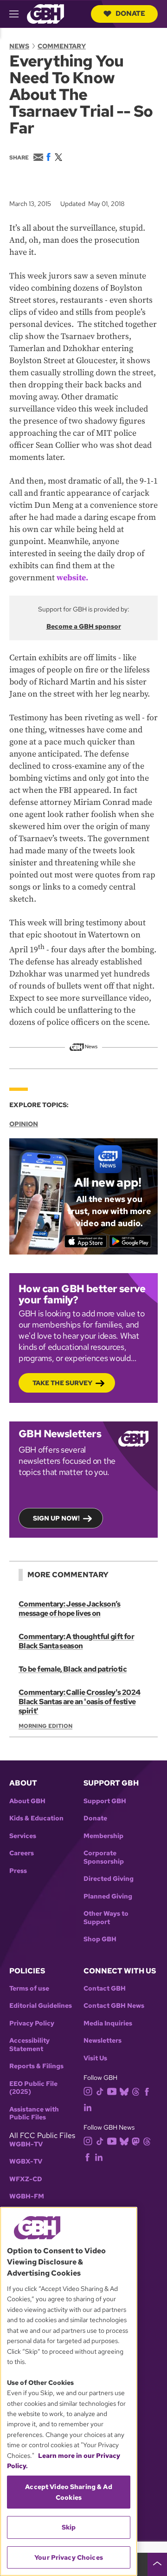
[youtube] (112, 2090)
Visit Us (95, 2058)
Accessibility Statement (29, 2045)
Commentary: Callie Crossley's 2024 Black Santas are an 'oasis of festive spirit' (79, 1702)
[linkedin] (88, 2107)
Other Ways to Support (106, 1918)
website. (72, 578)
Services (23, 1836)
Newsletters (103, 2041)
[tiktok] (100, 2091)
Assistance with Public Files (34, 2114)
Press (18, 1871)
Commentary (62, 46)
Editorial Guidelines (41, 2006)
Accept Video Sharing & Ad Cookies (69, 2492)
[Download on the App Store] (86, 1241)
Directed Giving (109, 1879)
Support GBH (105, 1801)
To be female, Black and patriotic (73, 1669)
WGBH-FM (27, 2196)
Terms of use (29, 1988)
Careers (22, 1853)
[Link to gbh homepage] (45, 13)
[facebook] (147, 2091)
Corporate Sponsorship (104, 1857)
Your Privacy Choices (69, 2557)
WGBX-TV (26, 2161)
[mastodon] (136, 2141)
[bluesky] (124, 2091)
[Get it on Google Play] (130, 1241)
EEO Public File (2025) (33, 2088)
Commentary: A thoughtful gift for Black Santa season (76, 1641)
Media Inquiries (108, 2023)
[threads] (136, 2091)
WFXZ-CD (26, 2179)
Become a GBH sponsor (84, 626)
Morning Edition (45, 1726)
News (19, 46)
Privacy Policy (32, 2023)
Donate (130, 13)
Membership (103, 1836)
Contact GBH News (114, 2006)
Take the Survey (62, 1383)
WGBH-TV (26, 2144)
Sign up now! (56, 1518)
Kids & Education (36, 1818)
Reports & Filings (36, 2066)
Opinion (24, 1124)
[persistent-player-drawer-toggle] (157, 2564)
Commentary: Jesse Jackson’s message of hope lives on (70, 1609)
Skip (69, 2527)
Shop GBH (100, 1939)
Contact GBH (105, 1988)
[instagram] (88, 2091)
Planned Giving (108, 1896)
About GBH (27, 1801)
